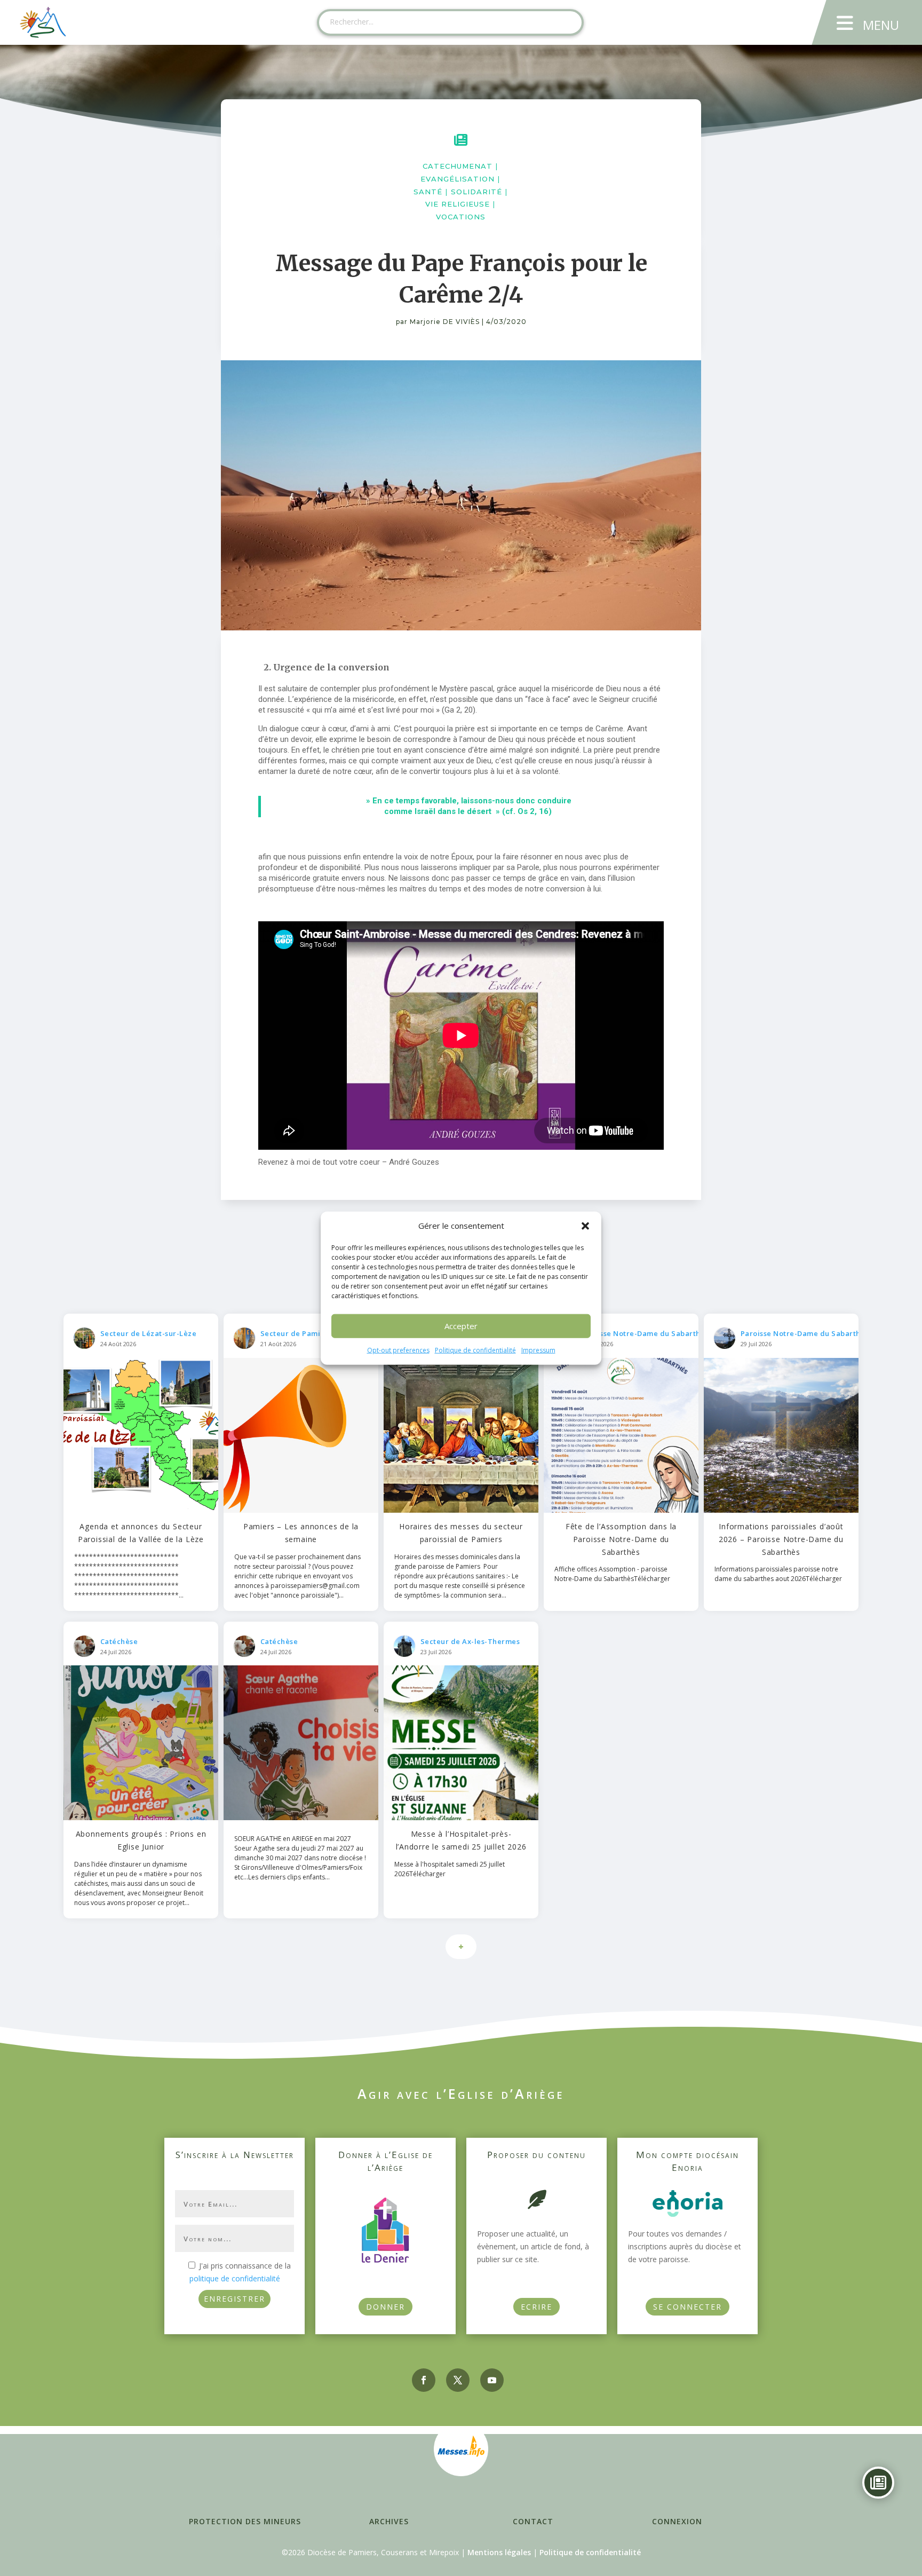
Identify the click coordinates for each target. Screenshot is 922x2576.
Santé (428, 192)
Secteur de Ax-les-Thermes (470, 1641)
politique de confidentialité (235, 2278)
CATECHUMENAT (458, 166)
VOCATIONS (461, 217)
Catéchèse (119, 1641)
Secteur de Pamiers (296, 1333)
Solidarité (476, 192)
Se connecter (687, 2307)
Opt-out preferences (398, 1350)
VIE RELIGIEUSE (458, 204)
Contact (533, 2521)
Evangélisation (458, 179)
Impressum (538, 1350)
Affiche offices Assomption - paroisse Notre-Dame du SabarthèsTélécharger (612, 1574)
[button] (585, 1226)
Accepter (461, 1326)
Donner (386, 2307)
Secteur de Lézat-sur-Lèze (149, 1333)
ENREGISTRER (235, 2299)
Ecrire (536, 2307)
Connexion (677, 2521)
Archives (389, 2521)
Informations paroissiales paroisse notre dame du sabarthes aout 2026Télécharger (778, 1574)
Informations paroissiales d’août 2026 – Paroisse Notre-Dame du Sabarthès (781, 1539)
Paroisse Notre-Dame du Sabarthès (645, 1333)
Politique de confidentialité (475, 1350)
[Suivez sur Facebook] (424, 2380)
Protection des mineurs (245, 2521)
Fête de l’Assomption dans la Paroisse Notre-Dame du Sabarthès (621, 1539)
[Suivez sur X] (458, 2380)
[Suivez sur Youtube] (492, 2380)
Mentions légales (499, 2552)
